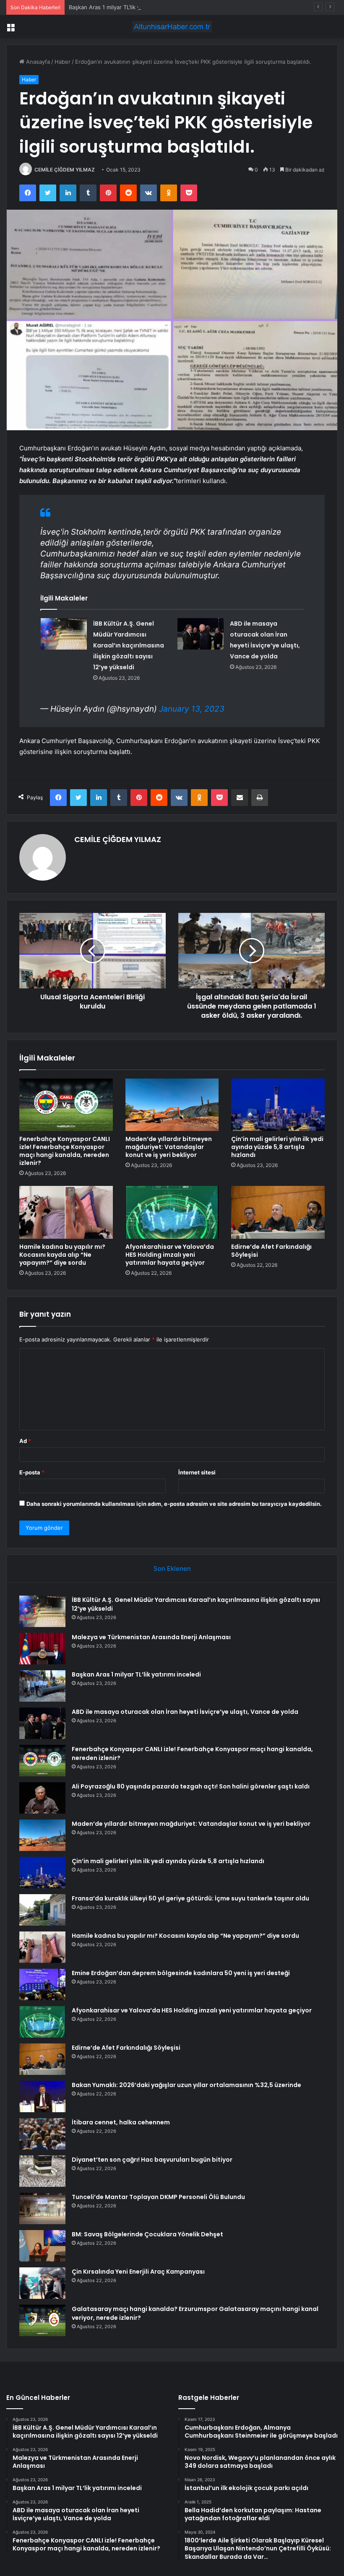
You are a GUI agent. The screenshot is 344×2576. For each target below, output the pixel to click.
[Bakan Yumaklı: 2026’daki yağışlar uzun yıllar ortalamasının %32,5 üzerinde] (42, 2096)
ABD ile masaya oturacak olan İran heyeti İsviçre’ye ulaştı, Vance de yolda (185, 1712)
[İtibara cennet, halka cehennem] (42, 2134)
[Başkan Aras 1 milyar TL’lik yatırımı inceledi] (42, 1686)
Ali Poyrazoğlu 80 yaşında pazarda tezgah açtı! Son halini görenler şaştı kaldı (191, 1786)
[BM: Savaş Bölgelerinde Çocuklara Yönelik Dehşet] (42, 2246)
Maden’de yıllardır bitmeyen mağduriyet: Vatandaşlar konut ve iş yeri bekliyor (169, 1147)
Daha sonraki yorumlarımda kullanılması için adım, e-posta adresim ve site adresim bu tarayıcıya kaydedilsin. (174, 1504)
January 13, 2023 (192, 709)
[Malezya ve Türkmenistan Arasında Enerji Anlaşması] (42, 1649)
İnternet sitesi (197, 1472)
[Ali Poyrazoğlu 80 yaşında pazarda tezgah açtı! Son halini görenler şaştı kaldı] (42, 1798)
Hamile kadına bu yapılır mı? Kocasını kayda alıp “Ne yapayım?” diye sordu (62, 1255)
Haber (63, 62)
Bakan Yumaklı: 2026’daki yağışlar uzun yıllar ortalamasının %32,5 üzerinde (186, 2085)
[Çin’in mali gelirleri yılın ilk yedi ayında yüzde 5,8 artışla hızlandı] (278, 1105)
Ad (25, 1441)
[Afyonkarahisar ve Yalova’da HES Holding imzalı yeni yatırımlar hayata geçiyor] (172, 1212)
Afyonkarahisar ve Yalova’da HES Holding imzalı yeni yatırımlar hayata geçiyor (170, 1255)
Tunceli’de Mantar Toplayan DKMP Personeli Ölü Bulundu (158, 2197)
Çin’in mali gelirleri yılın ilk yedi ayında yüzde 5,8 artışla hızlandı (277, 1147)
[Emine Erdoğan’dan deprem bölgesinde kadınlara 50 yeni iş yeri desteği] (42, 1985)
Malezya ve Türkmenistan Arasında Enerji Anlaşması (151, 1637)
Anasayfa (37, 62)
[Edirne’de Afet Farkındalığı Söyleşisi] (278, 1212)
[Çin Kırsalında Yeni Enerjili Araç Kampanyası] (42, 2283)
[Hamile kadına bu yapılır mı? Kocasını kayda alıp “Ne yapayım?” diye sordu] (66, 1212)
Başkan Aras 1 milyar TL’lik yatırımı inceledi (123, 7)
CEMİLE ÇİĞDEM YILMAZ (65, 170)
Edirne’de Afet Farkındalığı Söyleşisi (271, 1251)
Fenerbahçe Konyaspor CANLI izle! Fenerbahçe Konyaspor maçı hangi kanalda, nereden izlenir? (65, 1151)
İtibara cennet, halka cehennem (121, 2122)
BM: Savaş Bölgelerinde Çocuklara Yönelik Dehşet (147, 2234)
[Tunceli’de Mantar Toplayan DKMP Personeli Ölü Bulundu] (42, 2208)
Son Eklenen (172, 1569)
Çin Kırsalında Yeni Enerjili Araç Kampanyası (138, 2272)
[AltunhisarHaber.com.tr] (172, 27)
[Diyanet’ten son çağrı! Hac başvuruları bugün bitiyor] (42, 2171)
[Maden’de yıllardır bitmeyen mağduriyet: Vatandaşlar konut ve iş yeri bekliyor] (172, 1105)
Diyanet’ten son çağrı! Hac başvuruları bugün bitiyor (152, 2160)
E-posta (32, 1472)
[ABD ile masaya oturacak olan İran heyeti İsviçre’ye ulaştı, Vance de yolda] (201, 634)
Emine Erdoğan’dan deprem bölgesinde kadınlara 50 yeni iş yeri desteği (181, 1973)
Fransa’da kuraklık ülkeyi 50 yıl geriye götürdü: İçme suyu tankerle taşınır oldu (190, 1898)
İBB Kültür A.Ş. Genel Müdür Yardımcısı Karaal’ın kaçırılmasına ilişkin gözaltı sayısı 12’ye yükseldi (129, 645)
